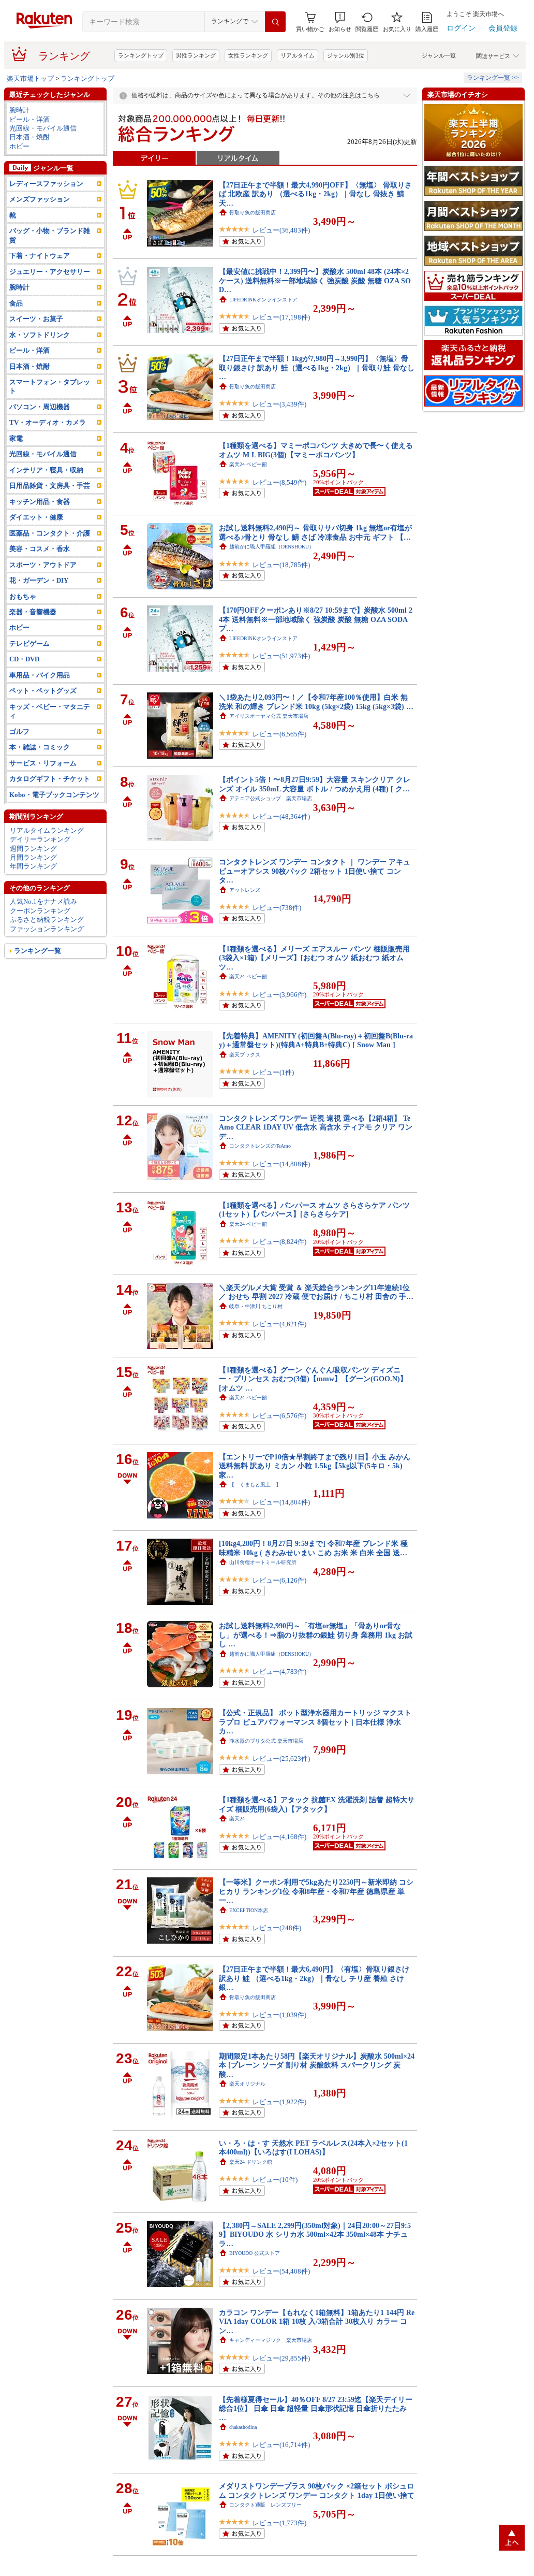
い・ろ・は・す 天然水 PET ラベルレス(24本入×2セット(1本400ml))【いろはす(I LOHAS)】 (313, 2147)
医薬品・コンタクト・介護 (50, 533)
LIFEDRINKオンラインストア (263, 300)
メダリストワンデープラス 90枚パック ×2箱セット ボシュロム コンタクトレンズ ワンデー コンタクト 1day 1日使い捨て (317, 2490)
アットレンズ (245, 890)
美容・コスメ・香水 (40, 549)
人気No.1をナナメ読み (43, 901)
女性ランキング (248, 55)
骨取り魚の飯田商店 (253, 213)
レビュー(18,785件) (281, 565)
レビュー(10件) (275, 2180)
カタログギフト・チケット (50, 779)
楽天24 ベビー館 (248, 464)
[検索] (275, 22)
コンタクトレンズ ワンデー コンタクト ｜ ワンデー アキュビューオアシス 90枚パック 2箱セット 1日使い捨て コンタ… (315, 871)
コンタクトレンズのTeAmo (260, 1146)
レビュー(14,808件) (281, 1164)
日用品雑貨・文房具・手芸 (50, 486)
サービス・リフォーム (43, 763)
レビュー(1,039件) (279, 2015)
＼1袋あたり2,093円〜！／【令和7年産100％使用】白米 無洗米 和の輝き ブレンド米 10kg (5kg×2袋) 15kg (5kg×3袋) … (316, 701)
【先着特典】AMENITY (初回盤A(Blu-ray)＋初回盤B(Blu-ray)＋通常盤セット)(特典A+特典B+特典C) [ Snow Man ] (316, 1040)
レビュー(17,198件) (281, 317)
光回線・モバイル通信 (43, 128)
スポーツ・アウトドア (43, 565)
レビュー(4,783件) (279, 1671)
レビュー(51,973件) (281, 656)
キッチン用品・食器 (40, 502)
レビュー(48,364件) (281, 816)
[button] (340, 22)
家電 (16, 438)
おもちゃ (23, 596)
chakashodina (243, 2427)
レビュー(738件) (277, 908)
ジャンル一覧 (439, 55)
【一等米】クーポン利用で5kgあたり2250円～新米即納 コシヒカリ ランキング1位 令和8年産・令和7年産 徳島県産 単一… (316, 1891)
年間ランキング (33, 866)
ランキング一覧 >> (493, 78)
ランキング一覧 (38, 951)
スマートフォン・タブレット (50, 386)
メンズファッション (40, 199)
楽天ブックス (245, 1055)
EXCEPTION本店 (249, 1910)
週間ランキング (33, 849)
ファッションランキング (47, 929)
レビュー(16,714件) (281, 2445)
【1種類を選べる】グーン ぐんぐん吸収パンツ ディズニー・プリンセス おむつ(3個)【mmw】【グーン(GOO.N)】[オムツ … (313, 1379)
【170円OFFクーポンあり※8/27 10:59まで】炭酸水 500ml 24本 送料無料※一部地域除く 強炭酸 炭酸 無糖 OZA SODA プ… (316, 619)
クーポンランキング (40, 911)
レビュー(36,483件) (281, 230)
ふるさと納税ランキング (47, 920)
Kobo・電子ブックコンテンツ (54, 795)
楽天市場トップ (30, 78)
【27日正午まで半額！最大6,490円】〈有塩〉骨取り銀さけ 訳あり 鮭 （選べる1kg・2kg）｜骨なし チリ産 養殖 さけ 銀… (314, 1978)
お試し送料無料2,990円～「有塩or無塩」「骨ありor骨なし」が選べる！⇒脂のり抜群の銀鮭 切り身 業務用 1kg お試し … (316, 1635)
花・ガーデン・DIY (39, 580)
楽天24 (237, 1819)
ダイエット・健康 (36, 517)
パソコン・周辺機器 (40, 407)
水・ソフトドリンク (40, 335)
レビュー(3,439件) (279, 404)
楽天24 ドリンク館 (251, 2162)
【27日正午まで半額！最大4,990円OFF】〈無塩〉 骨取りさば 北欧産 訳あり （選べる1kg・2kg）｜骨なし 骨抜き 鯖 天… (315, 194)
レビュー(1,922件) (279, 2102)
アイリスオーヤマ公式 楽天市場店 (269, 716)
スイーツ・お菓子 (36, 319)
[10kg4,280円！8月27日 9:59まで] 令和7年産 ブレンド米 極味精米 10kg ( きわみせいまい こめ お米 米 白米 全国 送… (313, 1548)
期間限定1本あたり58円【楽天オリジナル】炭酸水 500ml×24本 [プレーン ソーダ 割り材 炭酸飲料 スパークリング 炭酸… (317, 2065)
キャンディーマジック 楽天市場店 (271, 2340)
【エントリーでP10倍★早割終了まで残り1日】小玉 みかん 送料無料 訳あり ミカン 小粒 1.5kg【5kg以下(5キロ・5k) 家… (315, 1466)
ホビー (19, 146)
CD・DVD (24, 659)
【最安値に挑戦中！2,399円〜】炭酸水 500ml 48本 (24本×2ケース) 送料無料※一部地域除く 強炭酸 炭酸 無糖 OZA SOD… (315, 280)
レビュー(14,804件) (281, 1502)
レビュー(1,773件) (279, 2523)
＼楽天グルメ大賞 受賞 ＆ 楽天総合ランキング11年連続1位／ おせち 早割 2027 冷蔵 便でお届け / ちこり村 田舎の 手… (316, 1292)
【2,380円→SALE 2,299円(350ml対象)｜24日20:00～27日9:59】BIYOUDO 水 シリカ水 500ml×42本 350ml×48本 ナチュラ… (315, 2234)
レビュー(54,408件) (281, 2271)
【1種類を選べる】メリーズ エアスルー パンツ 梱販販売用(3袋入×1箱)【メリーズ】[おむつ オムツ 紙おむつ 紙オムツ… (314, 958)
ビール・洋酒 (29, 119)
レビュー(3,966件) (279, 995)
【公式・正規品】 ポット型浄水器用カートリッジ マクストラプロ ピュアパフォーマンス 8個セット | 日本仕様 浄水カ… (315, 1722)
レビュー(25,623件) (281, 1759)
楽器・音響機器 (33, 612)
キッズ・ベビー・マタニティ (50, 711)
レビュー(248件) (277, 1928)
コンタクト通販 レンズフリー (265, 2505)
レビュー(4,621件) (279, 1324)
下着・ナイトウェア (40, 256)
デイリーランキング (40, 839)
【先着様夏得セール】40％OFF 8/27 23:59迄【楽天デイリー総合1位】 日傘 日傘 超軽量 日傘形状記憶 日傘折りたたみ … (316, 2408)
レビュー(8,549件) (279, 482)
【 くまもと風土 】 (255, 1485)
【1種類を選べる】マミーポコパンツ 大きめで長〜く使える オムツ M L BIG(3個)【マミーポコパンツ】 (316, 450)
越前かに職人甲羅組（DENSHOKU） (272, 547)
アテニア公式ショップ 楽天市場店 (271, 798)
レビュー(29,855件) (281, 2358)
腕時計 (19, 110)
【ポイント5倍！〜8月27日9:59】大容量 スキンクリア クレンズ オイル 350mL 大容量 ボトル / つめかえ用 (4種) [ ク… (315, 784)
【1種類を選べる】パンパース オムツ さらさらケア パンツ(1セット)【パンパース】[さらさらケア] (314, 1210)
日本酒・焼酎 (29, 137)
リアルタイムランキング (47, 830)
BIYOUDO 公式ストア (255, 2253)
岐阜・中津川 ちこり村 (256, 1306)
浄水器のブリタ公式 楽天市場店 (266, 1741)
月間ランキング (33, 857)
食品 (16, 303)
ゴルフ (19, 732)
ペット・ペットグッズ (43, 691)
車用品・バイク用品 (40, 675)
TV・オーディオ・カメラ (48, 422)
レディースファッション (46, 184)
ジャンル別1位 (346, 55)
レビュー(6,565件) (279, 734)
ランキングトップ (141, 55)
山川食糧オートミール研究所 (263, 1562)
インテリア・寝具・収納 (46, 470)
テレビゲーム (29, 643)
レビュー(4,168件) (279, 1837)
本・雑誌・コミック (40, 747)
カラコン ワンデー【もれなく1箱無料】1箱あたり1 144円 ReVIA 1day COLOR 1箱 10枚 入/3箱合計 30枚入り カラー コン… (317, 2321)
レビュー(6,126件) (279, 1580)
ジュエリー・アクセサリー (50, 272)
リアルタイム (298, 55)
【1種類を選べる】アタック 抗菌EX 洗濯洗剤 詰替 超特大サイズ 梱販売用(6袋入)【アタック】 (317, 1804)
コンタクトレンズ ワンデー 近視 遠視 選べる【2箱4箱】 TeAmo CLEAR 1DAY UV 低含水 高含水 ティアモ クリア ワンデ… (316, 1127)
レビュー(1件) (273, 1072)
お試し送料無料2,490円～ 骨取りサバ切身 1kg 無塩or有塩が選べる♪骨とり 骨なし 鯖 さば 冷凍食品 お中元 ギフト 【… (315, 532)
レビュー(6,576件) (279, 1416)
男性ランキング (196, 55)
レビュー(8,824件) (279, 1242)
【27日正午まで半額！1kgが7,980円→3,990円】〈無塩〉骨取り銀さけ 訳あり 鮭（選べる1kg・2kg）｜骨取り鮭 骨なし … (317, 367)
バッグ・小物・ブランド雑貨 (50, 235)
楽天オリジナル (247, 2084)
